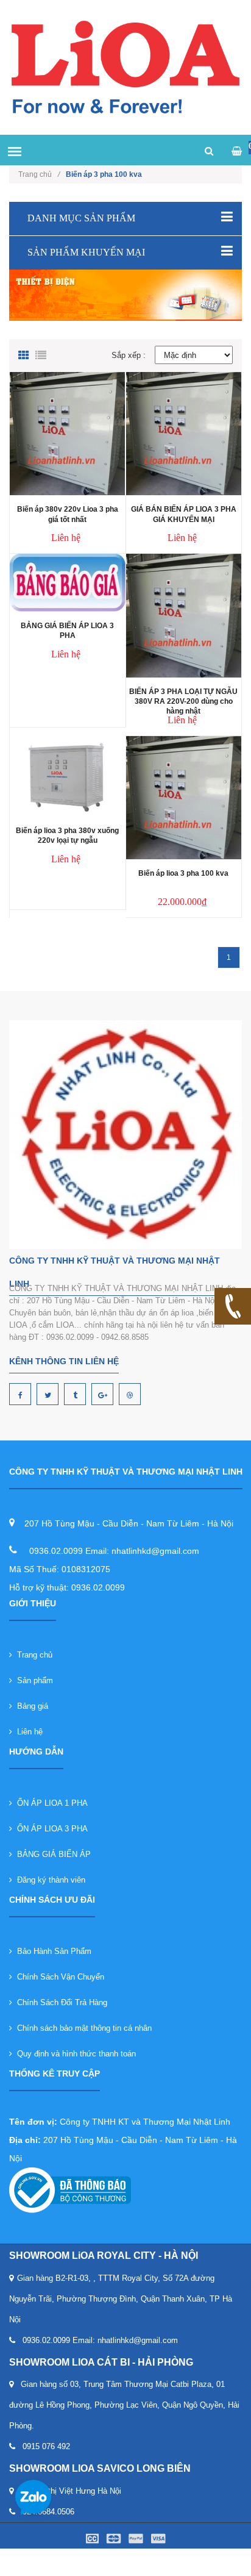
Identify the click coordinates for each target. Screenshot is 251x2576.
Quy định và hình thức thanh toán (74, 2054)
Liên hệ (27, 1732)
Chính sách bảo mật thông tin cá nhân (82, 2028)
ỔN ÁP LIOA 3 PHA (50, 1829)
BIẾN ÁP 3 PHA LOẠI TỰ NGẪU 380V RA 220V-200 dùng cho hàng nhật (183, 701)
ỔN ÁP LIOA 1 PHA (50, 1803)
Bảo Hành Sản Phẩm (52, 1951)
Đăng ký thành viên (49, 1880)
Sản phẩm (33, 1680)
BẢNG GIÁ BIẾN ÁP (51, 1854)
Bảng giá (30, 1706)
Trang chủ (32, 1655)
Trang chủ (39, 174)
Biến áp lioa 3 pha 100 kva (183, 873)
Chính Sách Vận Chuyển (58, 1977)
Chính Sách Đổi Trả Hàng (60, 2002)
